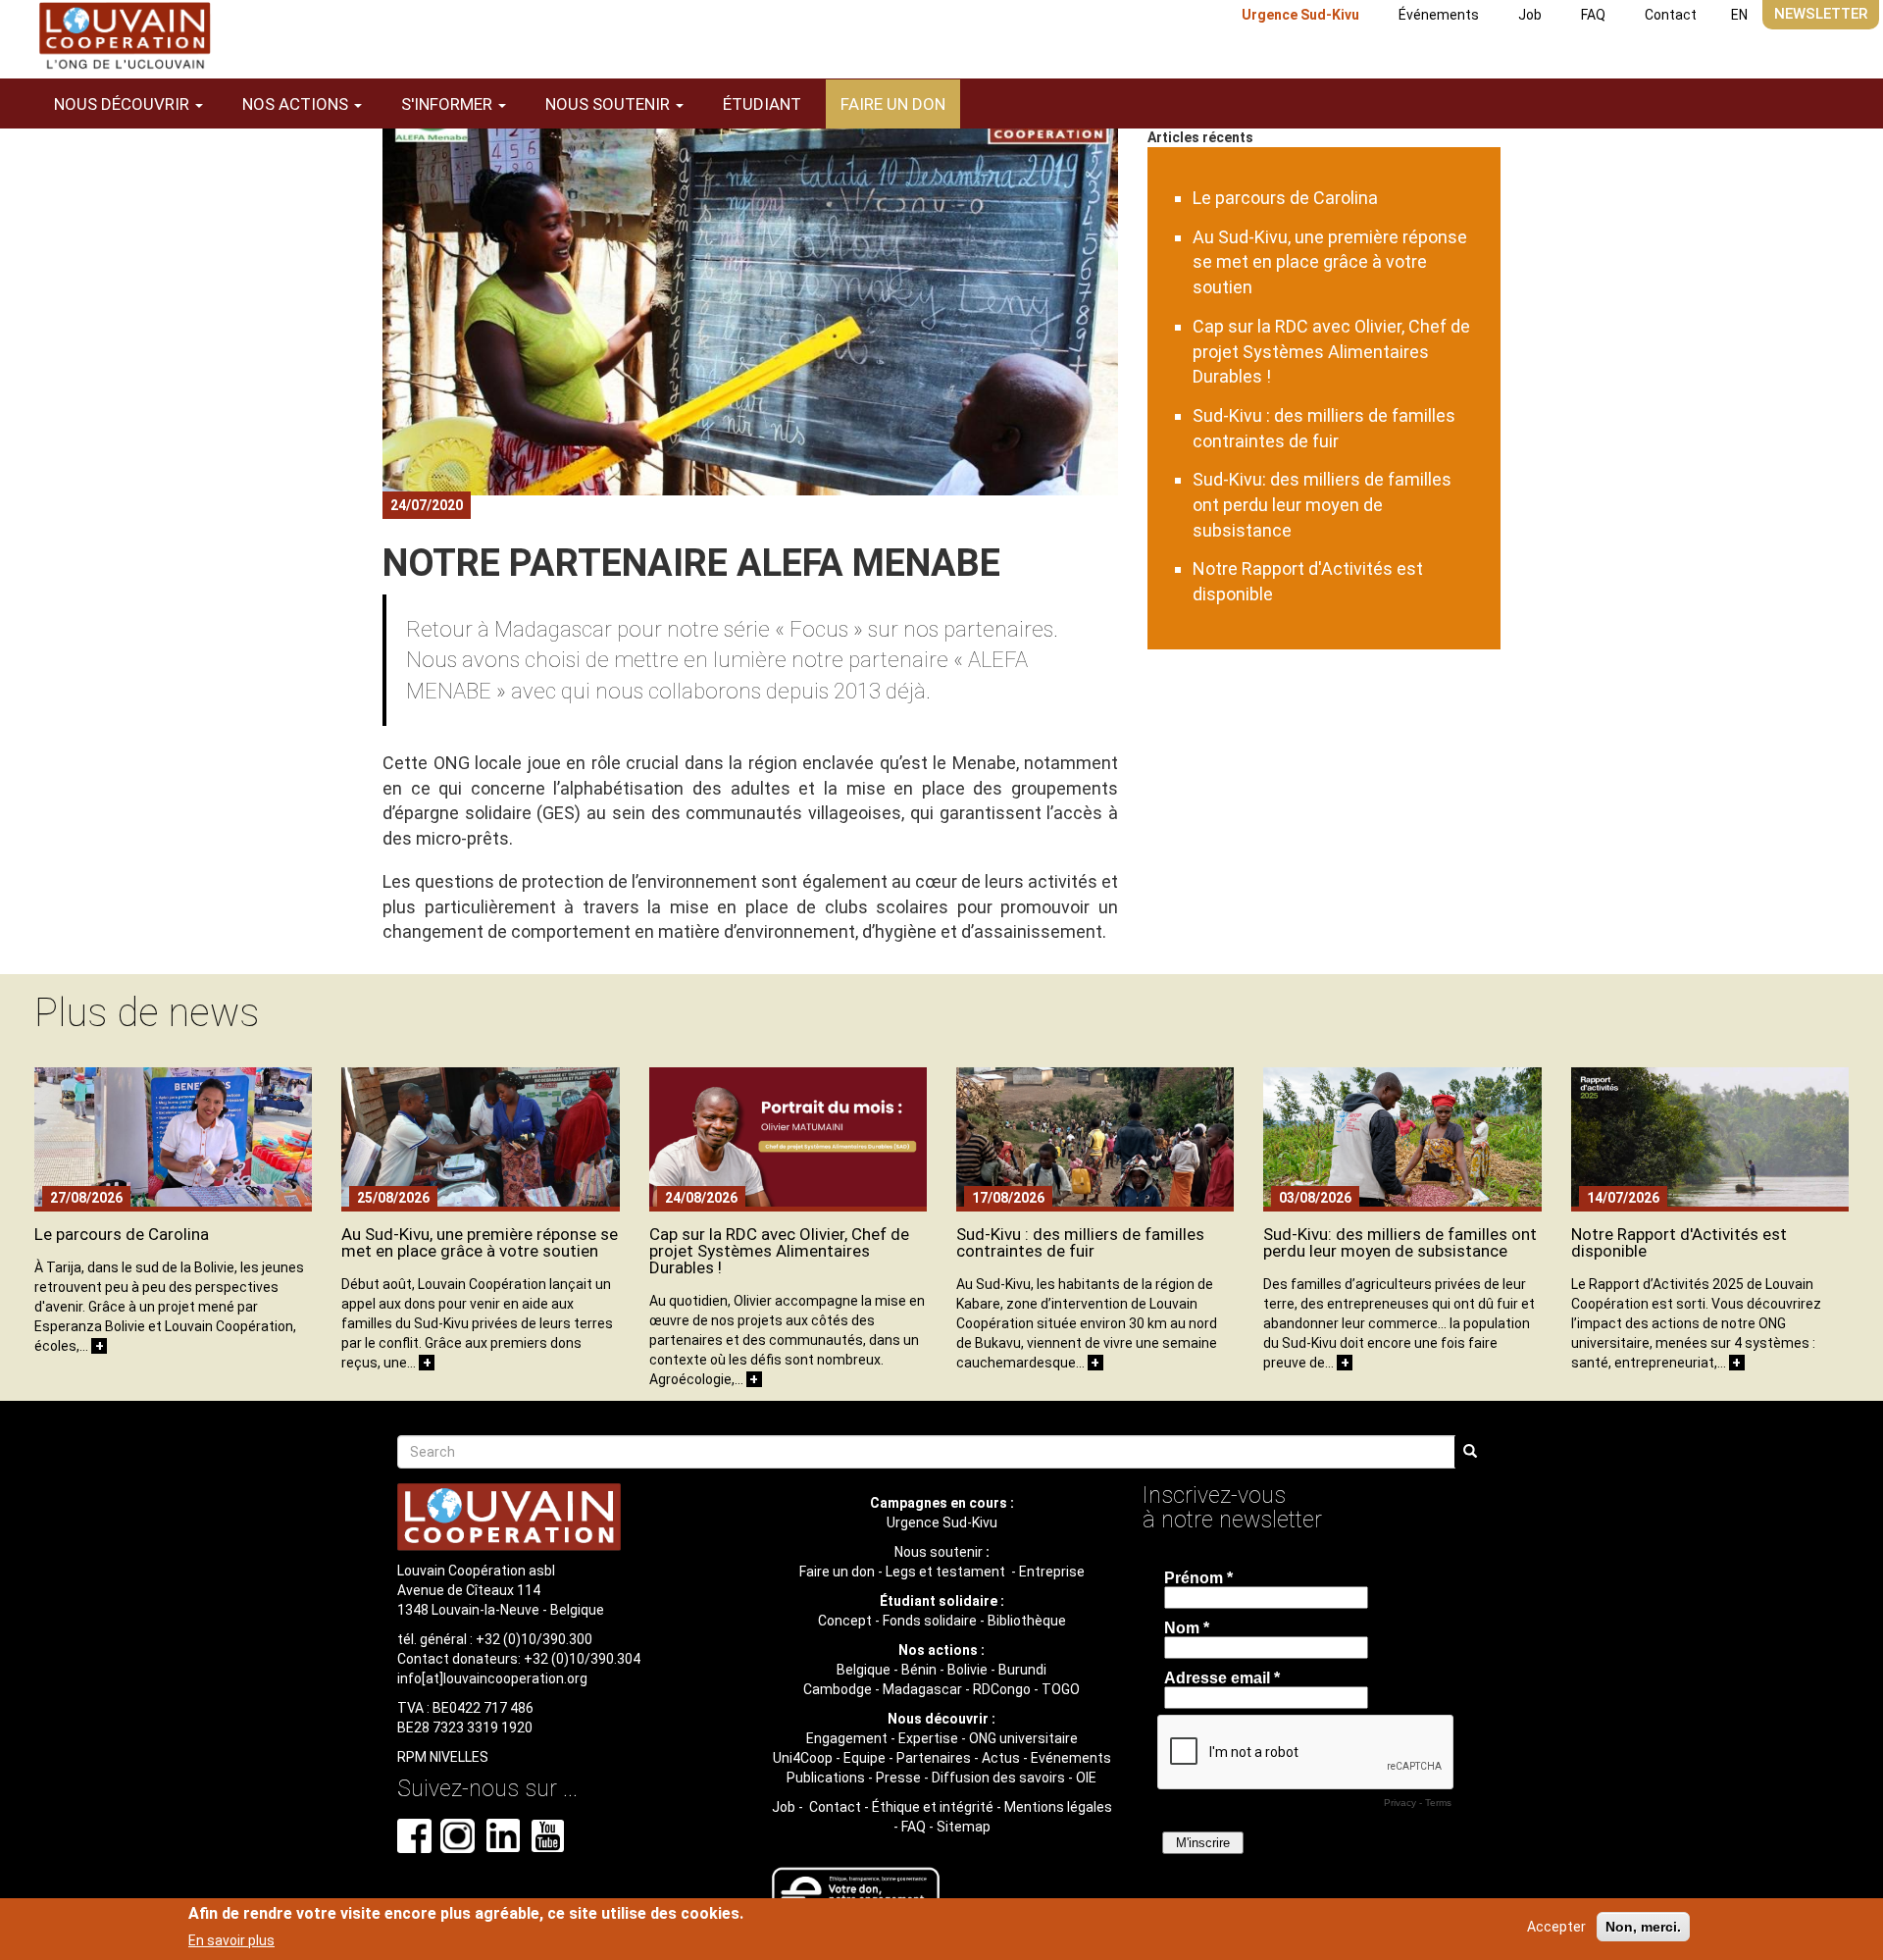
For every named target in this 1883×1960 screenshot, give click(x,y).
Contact (1671, 15)
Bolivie (967, 1670)
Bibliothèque (1027, 1621)
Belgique (864, 1670)
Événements (1439, 15)
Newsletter (1821, 14)
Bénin (919, 1670)
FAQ (1593, 15)
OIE (1086, 1778)
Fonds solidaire (930, 1621)
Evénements (1071, 1758)
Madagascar (922, 1689)
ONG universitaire (1023, 1738)
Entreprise (1052, 1572)
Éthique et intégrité (933, 1807)
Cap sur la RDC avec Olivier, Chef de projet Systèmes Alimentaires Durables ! (1331, 351)
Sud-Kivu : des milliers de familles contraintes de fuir (1080, 1242)
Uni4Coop (803, 1758)
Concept (845, 1621)
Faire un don (893, 104)
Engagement (847, 1738)
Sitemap (964, 1827)
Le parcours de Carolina (1285, 198)
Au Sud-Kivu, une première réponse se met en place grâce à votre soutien (1330, 262)
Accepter (1556, 1927)
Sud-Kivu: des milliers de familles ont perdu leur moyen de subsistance (1322, 504)
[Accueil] (125, 36)
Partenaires (934, 1758)
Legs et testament (947, 1572)
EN (1739, 15)
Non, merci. (1643, 1927)
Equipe (865, 1758)
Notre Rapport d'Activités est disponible (1679, 1242)
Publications (826, 1778)
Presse (898, 1778)
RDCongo (1002, 1689)
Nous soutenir (939, 1552)
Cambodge (838, 1689)
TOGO (1061, 1689)
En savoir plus (231, 1939)
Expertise (928, 1738)
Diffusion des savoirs (998, 1778)
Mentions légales (1058, 1807)
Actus (1001, 1758)
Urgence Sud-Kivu (1300, 15)
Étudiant (762, 104)
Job (1530, 15)
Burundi (1022, 1670)
